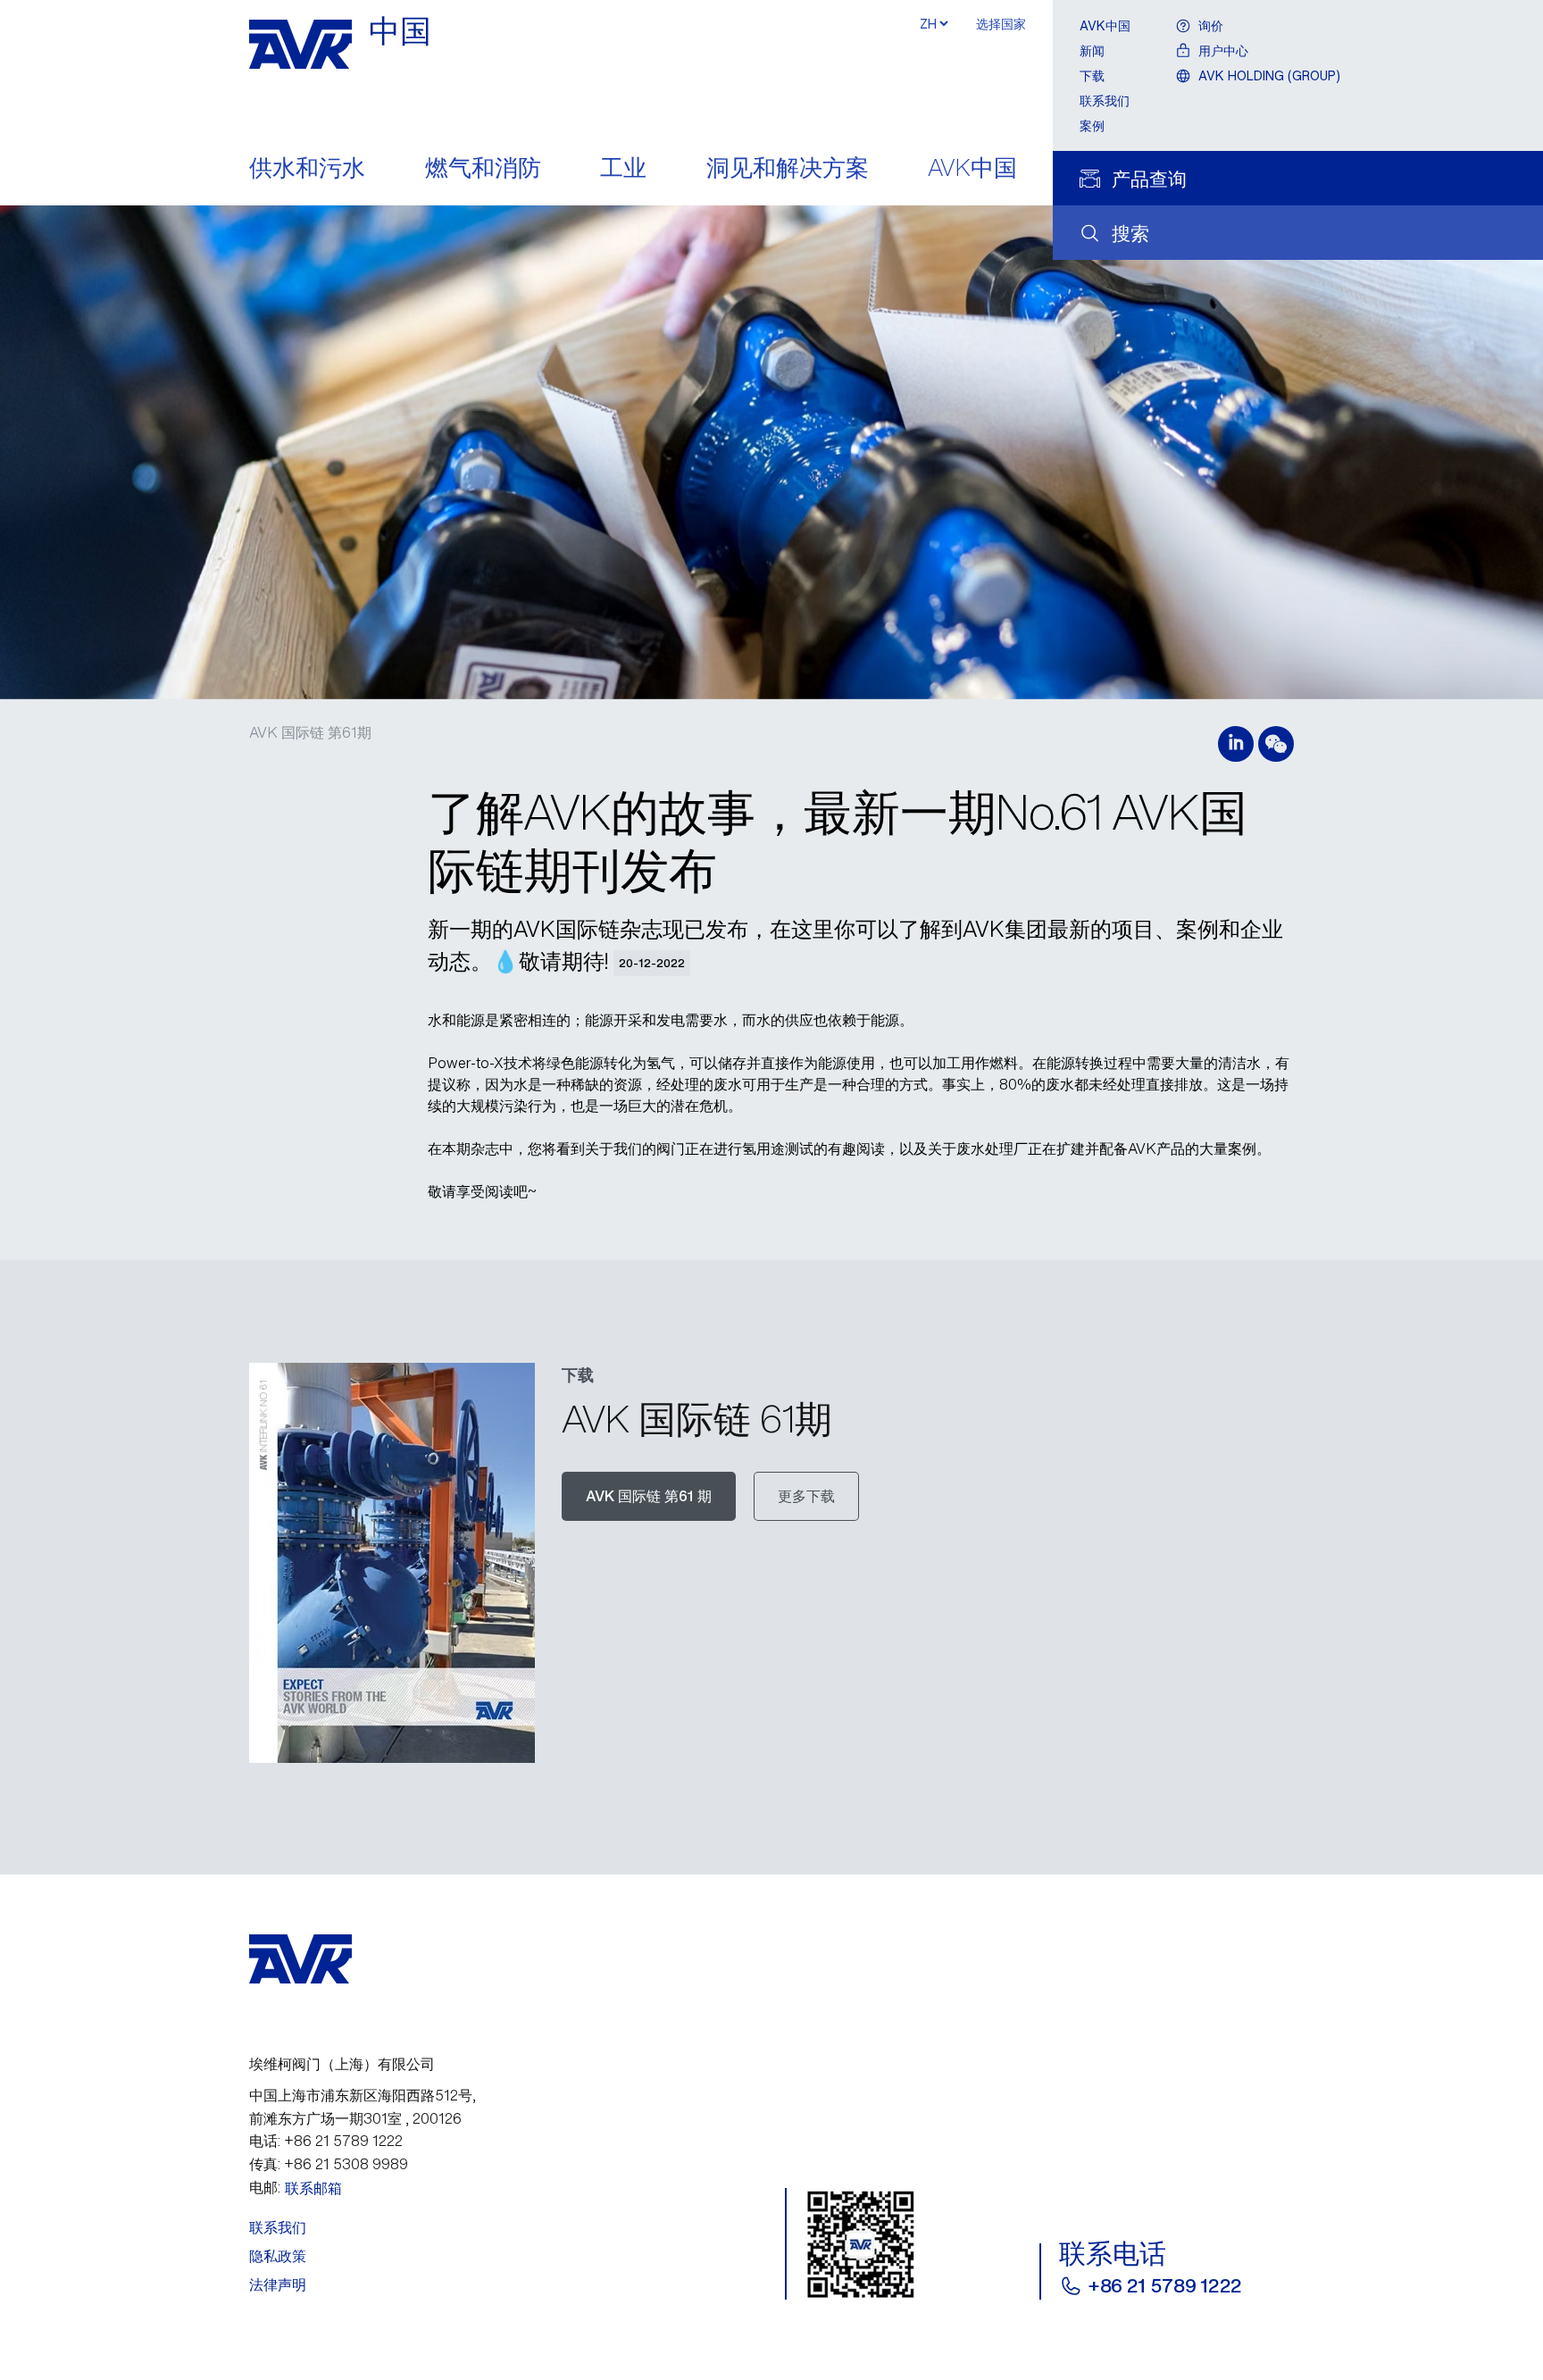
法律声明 (278, 2284)
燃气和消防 (483, 169)
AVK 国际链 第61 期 (649, 1496)
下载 (1092, 75)
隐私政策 (278, 2256)
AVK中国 (972, 169)
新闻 (1092, 50)
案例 (1092, 125)
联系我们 (1105, 100)
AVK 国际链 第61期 (310, 732)
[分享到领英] (1236, 744)
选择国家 (1001, 24)
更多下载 (806, 1496)
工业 (623, 169)
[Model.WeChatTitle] (1276, 744)
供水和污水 (307, 169)
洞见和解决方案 (788, 169)
